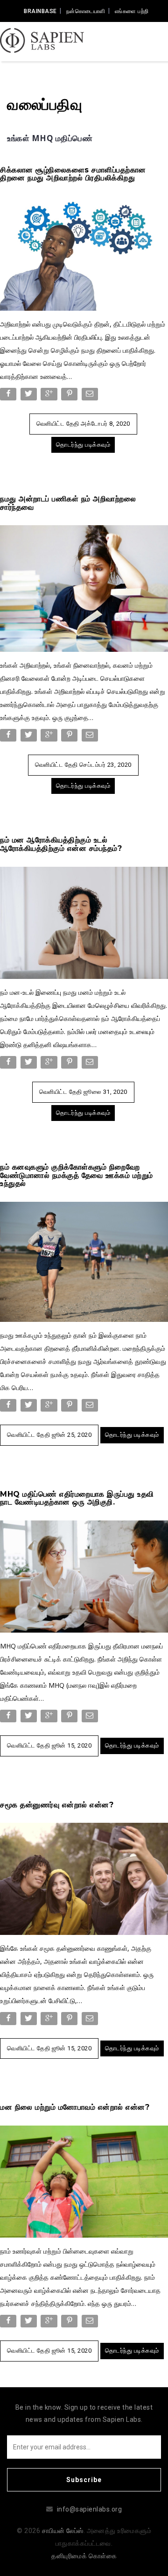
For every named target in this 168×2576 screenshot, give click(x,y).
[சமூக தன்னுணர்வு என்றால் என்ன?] (84, 1878)
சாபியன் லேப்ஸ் (63, 2531)
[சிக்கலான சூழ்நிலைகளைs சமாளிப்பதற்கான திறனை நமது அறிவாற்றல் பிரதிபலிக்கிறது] (84, 253)
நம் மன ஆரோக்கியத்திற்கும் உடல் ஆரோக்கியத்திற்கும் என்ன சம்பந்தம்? (61, 844)
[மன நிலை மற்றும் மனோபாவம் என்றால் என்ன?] (84, 2181)
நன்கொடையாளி (86, 11)
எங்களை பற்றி (132, 11)
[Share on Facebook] (9, 396)
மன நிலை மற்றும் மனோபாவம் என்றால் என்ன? (75, 2107)
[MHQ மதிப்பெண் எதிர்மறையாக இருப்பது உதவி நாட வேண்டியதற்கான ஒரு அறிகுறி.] (84, 1576)
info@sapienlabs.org (90, 2509)
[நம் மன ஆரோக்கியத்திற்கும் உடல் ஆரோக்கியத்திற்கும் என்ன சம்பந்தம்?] (84, 922)
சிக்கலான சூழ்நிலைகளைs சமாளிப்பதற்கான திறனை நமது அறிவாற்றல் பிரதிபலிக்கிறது (73, 174)
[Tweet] (30, 396)
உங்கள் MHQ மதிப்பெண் (50, 138)
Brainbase (40, 11)
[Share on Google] (50, 396)
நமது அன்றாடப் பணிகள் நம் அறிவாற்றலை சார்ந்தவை (68, 503)
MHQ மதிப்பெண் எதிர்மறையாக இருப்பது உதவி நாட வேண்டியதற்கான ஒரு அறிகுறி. (77, 1498)
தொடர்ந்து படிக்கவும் (83, 445)
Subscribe (84, 2480)
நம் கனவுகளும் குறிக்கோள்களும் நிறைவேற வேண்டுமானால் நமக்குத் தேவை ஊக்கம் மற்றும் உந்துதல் (77, 1175)
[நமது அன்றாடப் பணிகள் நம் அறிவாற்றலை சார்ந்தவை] (84, 588)
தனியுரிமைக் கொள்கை (84, 2556)
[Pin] (70, 396)
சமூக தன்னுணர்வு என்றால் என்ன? (57, 1805)
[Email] (91, 396)
